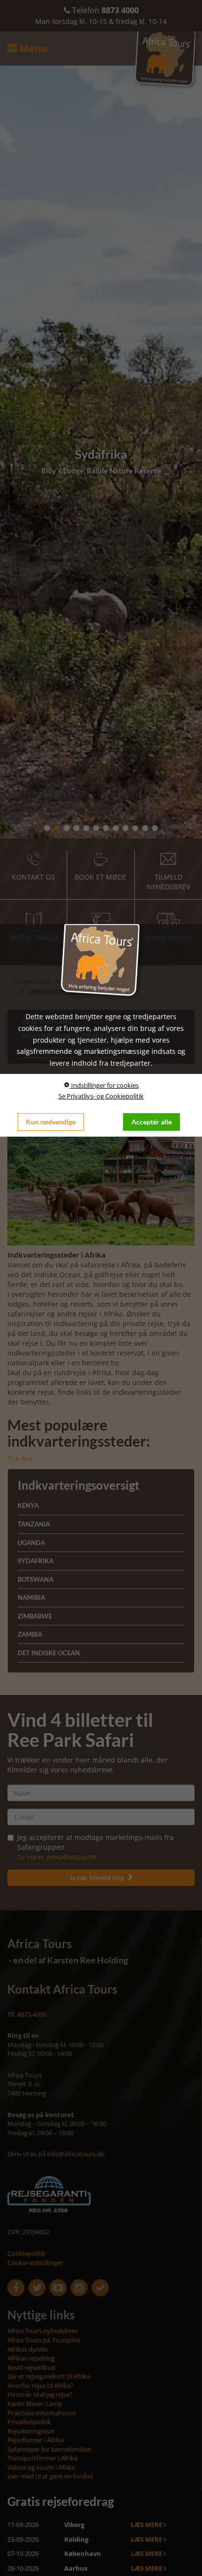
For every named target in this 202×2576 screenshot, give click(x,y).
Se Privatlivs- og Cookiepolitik (101, 1096)
